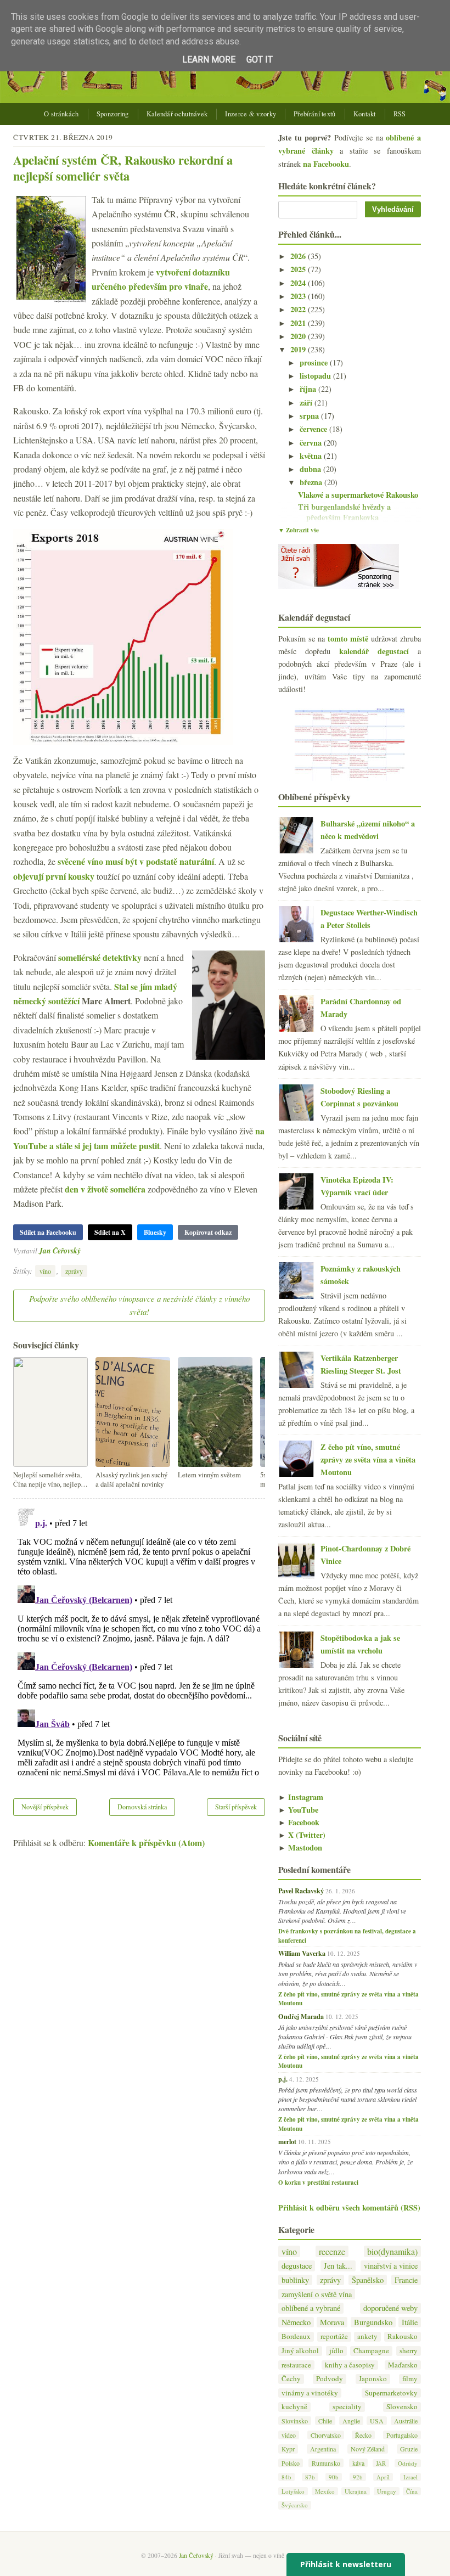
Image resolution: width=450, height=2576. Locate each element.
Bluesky (155, 1232)
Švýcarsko (295, 2505)
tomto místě (348, 639)
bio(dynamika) (392, 2251)
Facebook (299, 1822)
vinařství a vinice (391, 2266)
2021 (299, 323)
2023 (299, 296)
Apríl (383, 2477)
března (312, 482)
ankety (367, 2336)
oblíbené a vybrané (311, 2308)
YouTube (298, 1810)
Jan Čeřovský (60, 1250)
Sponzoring (113, 114)
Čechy (291, 2379)
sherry (409, 2351)
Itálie (410, 2322)
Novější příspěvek (45, 1807)
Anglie (351, 2421)
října (309, 389)
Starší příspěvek (236, 1807)
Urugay (387, 2491)
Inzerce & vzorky (251, 114)
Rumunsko (326, 2463)
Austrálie (406, 2421)
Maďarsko (403, 2365)
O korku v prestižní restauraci (318, 2183)
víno (45, 1271)
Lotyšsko (293, 2491)
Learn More (209, 60)
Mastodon (300, 1847)
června (312, 443)
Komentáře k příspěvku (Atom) (146, 1843)
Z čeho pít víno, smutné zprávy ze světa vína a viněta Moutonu (368, 1459)
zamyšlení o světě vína (317, 2294)
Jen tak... (338, 2266)
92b (358, 2477)
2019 (299, 349)
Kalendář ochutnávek (177, 114)
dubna (311, 469)
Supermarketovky (391, 2393)
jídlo (336, 2351)
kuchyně (294, 2407)
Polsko (291, 2463)
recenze (332, 2251)
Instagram (301, 1797)
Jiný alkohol (300, 2351)
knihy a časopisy (350, 2365)
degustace (297, 2266)
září (307, 403)
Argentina (323, 2449)
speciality (347, 2407)
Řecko (363, 2435)
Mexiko (325, 2491)
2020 (299, 336)
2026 (299, 256)
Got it (260, 60)
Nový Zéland (368, 2449)
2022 (299, 309)
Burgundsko (373, 2322)
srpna (310, 416)
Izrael (410, 2477)
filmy (410, 2379)
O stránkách (61, 114)
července (314, 429)
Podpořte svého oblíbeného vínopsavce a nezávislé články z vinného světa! (139, 1305)
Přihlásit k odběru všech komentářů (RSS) (349, 2207)
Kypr (288, 2449)
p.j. (283, 2079)
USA (377, 2421)
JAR (381, 2463)
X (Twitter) (302, 1835)
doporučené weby (390, 2308)
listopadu (316, 376)
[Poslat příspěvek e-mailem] (84, 1250)
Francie (406, 2280)
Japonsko (373, 2379)
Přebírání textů (315, 114)
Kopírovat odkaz (208, 1232)
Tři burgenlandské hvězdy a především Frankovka (344, 512)
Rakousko (403, 2336)
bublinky (295, 2280)
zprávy (74, 1271)
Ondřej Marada (301, 2016)
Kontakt (365, 114)
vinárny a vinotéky (310, 2393)
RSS (400, 114)
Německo (296, 2322)
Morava (332, 2322)
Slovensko (402, 2407)
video (289, 2435)
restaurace (296, 2365)
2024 (299, 283)
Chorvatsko (326, 2435)
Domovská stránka (142, 1807)
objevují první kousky (54, 876)
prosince (315, 362)
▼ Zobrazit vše (299, 530)
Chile (325, 2421)
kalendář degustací (374, 651)
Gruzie (409, 2449)
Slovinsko (295, 2421)
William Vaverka (302, 1953)
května (312, 456)
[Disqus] (139, 1641)
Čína (412, 2491)
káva (358, 2463)
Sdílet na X (110, 1232)
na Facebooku (326, 164)
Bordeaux (296, 2336)
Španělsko (368, 2280)
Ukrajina (356, 2491)
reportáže (334, 2336)
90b (334, 2477)
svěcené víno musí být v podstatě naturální (136, 861)
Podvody (330, 2379)
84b (286, 2477)
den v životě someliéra (105, 1189)
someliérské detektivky (100, 957)
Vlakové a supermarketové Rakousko (358, 495)
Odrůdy (408, 2463)
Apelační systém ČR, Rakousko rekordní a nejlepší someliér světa (123, 168)
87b (310, 2477)
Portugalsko (402, 2435)
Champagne (371, 2351)
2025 (299, 269)
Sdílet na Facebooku (48, 1232)
